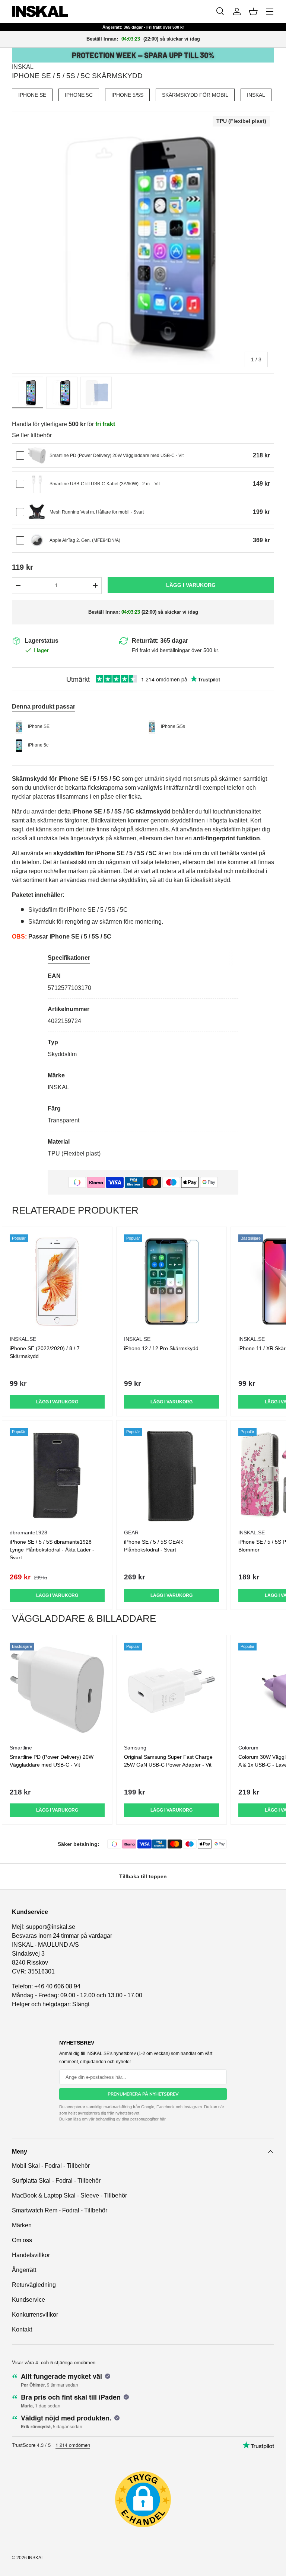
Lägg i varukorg (191, 585)
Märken (22, 2225)
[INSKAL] (40, 11)
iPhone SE (32, 95)
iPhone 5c (79, 95)
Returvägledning (34, 2285)
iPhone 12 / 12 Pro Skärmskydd (161, 1348)
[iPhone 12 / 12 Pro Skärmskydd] (171, 1282)
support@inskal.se (51, 1927)
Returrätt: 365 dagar (160, 641)
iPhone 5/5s (127, 95)
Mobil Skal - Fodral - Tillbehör (51, 2166)
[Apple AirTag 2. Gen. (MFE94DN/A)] (37, 540)
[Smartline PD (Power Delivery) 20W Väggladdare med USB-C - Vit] (37, 456)
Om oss (22, 2240)
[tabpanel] (143, 1065)
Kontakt (22, 2329)
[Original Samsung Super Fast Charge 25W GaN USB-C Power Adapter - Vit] (171, 1690)
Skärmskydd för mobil (195, 95)
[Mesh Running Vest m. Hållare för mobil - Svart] (37, 512)
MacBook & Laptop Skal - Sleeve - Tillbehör (69, 2195)
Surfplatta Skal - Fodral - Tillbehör (56, 2181)
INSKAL (23, 67)
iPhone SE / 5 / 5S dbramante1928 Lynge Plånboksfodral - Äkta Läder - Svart (52, 1550)
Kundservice (28, 2300)
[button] (253, 12)
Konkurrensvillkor (35, 2315)
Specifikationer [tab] (69, 958)
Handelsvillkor (31, 2255)
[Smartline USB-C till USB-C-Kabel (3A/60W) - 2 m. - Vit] (37, 484)
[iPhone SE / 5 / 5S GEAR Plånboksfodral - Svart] (171, 1475)
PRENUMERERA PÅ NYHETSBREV (143, 2094)
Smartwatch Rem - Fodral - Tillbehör (60, 2210)
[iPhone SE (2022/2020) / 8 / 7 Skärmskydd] (57, 1282)
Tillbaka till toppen (143, 1876)
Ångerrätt (24, 2270)
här (163, 2119)
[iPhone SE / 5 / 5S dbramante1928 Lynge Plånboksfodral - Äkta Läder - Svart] (57, 1475)
